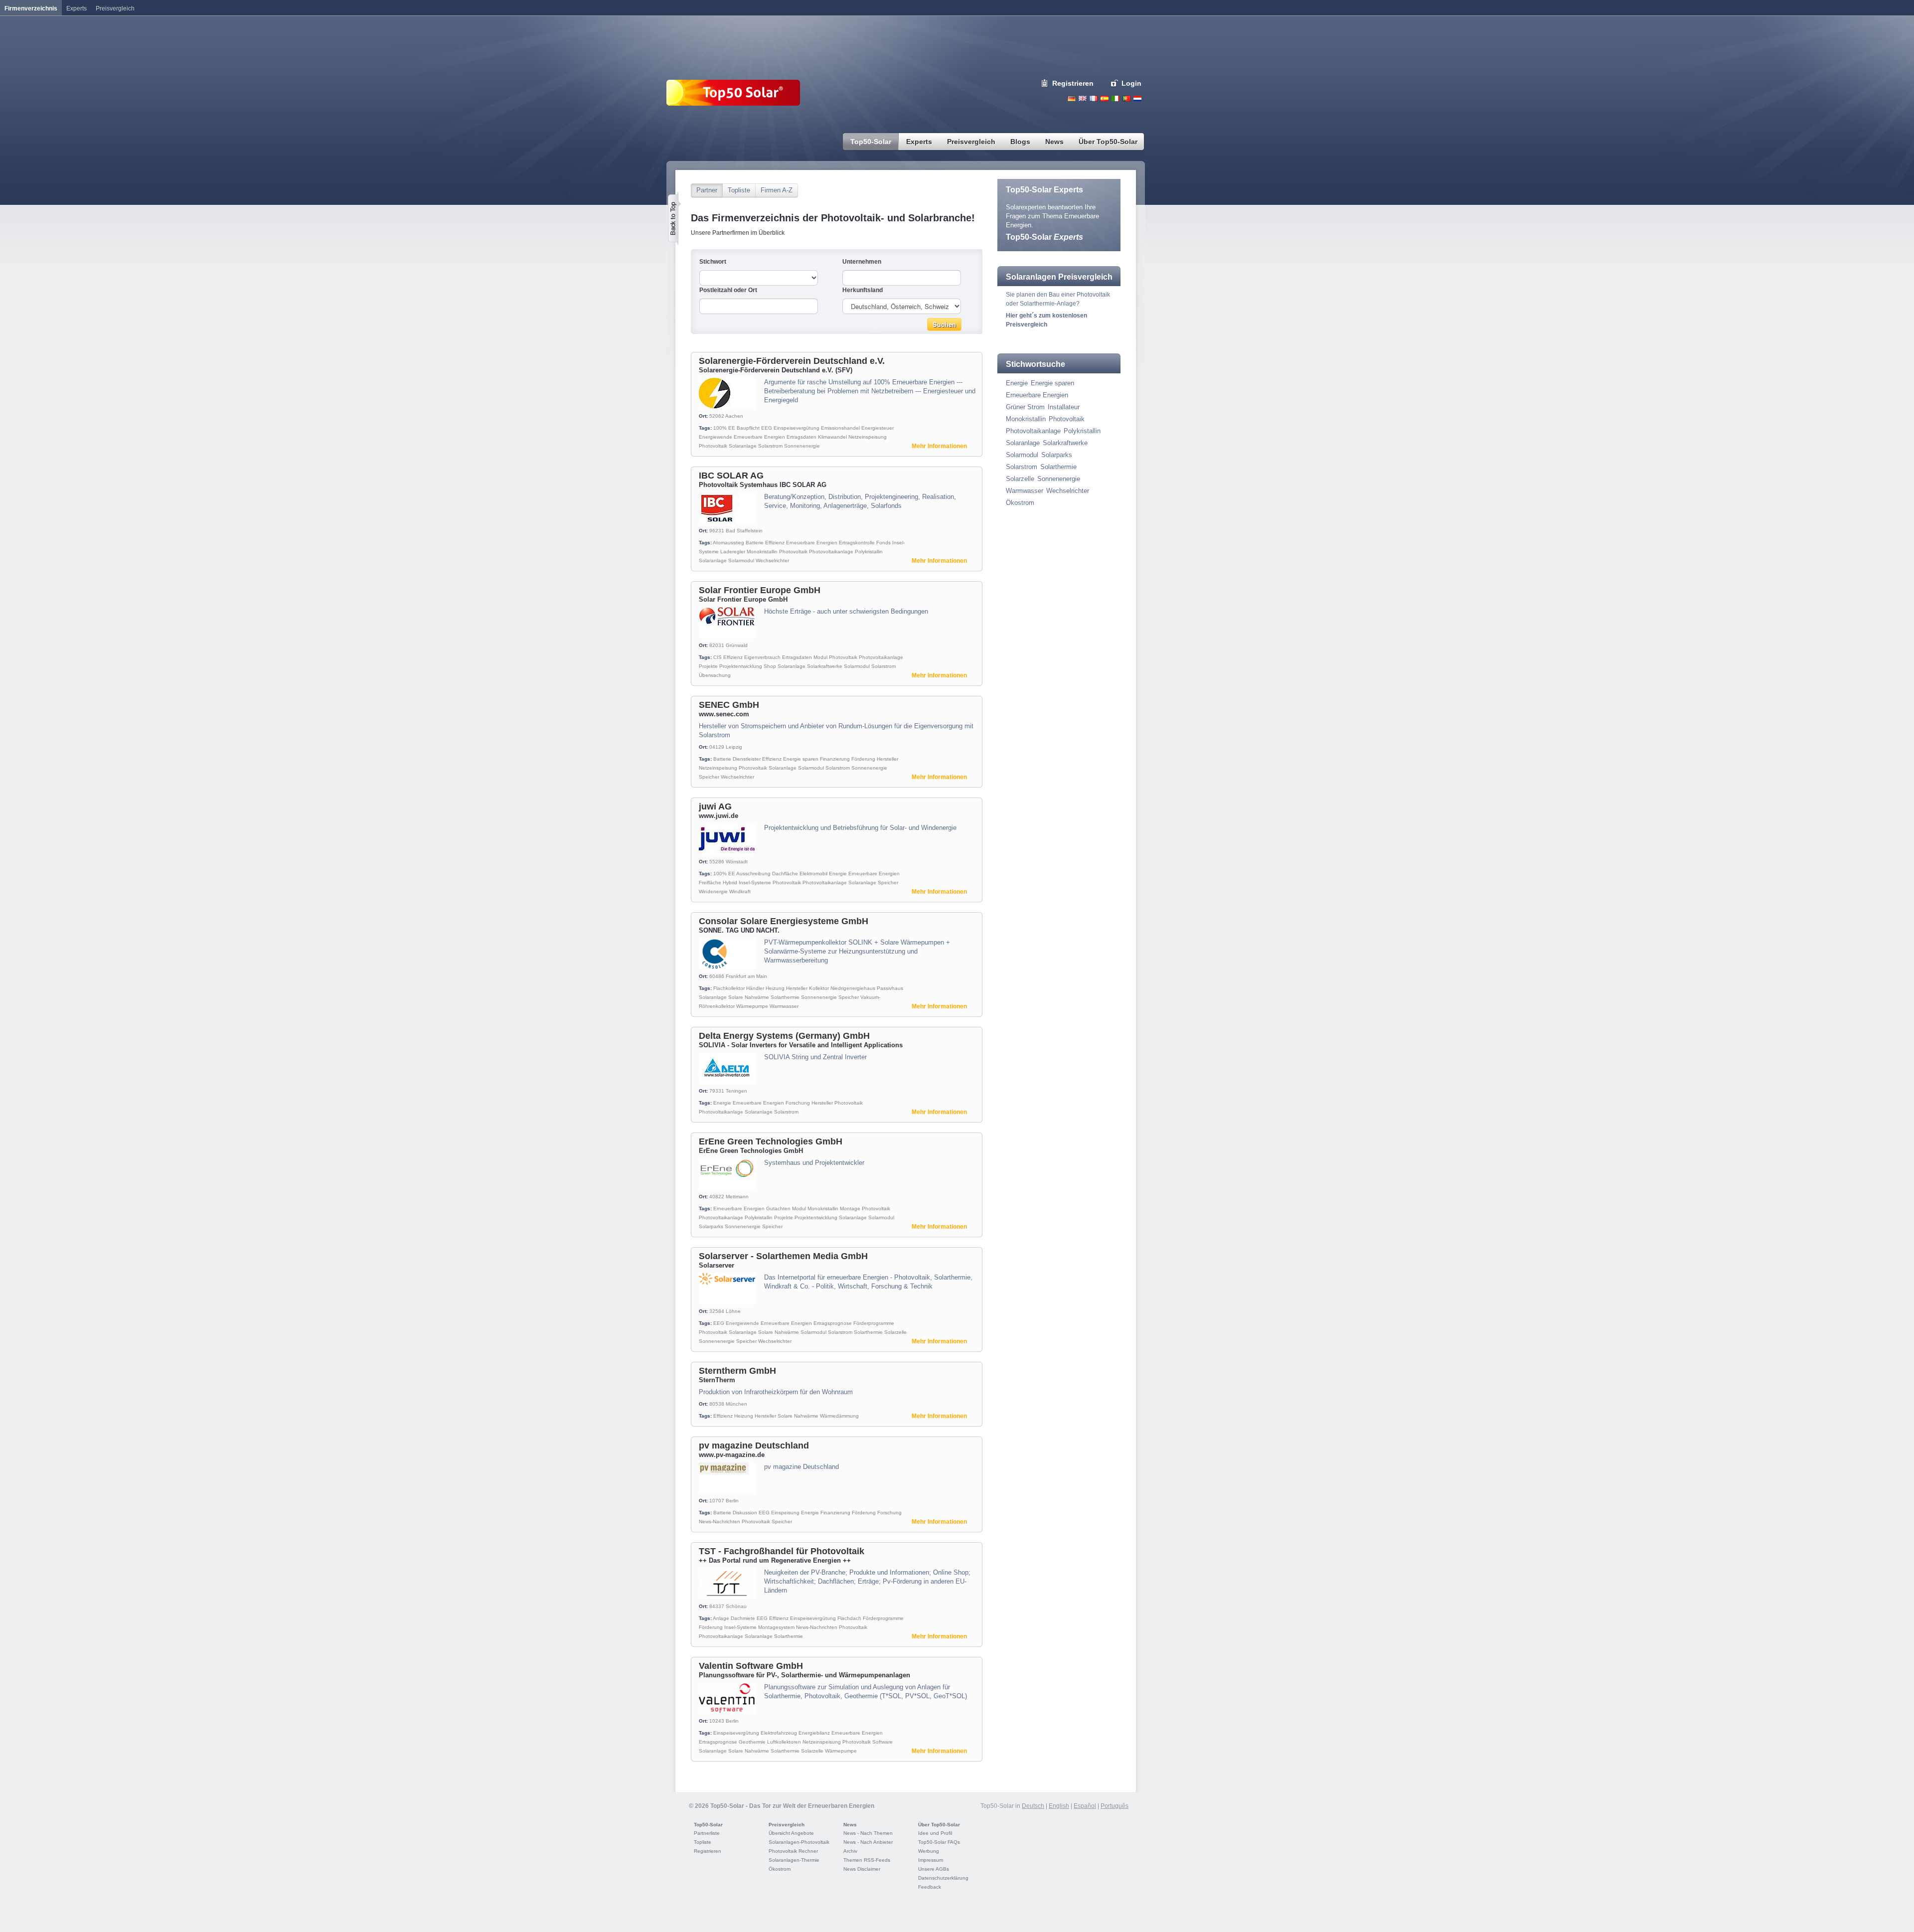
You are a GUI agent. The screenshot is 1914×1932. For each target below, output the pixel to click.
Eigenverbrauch (762, 657)
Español (1085, 1806)
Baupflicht (748, 428)
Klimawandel (832, 437)
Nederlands (1137, 98)
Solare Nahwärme (749, 997)
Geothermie (752, 1742)
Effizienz (775, 543)
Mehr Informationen (939, 446)
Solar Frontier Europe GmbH (760, 590)
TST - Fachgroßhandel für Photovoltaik (782, 1551)
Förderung (863, 759)
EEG (767, 428)
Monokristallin (762, 552)
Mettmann (737, 1197)
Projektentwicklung (741, 666)
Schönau (736, 1606)
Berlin (732, 1501)
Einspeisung (785, 1513)
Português (1115, 1806)
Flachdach (849, 1618)
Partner (707, 190)
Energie (838, 874)
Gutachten (778, 1208)
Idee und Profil (935, 1833)
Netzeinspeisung (868, 437)
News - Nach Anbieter (868, 1842)
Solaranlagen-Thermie (794, 1860)
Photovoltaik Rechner (793, 1851)
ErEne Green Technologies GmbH (771, 1141)
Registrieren (1073, 83)
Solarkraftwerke (825, 666)
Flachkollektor (729, 988)
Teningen (736, 1091)
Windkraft (740, 891)
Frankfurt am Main (746, 976)
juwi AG (715, 806)
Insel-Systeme (755, 883)
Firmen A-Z (777, 190)
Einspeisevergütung (797, 428)
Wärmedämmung (839, 1416)
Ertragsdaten (801, 437)
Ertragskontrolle (857, 543)
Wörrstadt (737, 862)
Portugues (1126, 98)
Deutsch (1072, 98)
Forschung (798, 1103)
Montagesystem (776, 1627)
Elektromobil (813, 874)
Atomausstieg (728, 543)
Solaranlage (743, 446)
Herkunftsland (863, 290)
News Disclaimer (862, 1869)
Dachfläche (785, 874)
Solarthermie (785, 997)
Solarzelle (895, 1332)
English (1083, 98)
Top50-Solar (1044, 237)
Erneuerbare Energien (759, 437)
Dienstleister (747, 759)
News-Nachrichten (719, 1522)
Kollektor (819, 988)
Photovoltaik (713, 446)
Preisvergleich (787, 1825)
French (1094, 98)
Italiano (1116, 98)
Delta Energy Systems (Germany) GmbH (784, 1036)
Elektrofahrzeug (779, 1733)
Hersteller (887, 759)
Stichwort (713, 262)
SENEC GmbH (729, 705)
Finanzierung (835, 759)
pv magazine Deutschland (754, 1446)
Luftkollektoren (784, 1742)
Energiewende (716, 437)
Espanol (1105, 98)
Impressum (931, 1860)
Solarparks (711, 1226)
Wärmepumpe (752, 1006)
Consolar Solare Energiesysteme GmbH (784, 921)
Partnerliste (707, 1833)
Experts (77, 8)
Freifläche (710, 883)
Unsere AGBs (934, 1869)
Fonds (883, 543)
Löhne (733, 1311)
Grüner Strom (1025, 407)
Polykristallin (869, 552)
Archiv (850, 1851)
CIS (718, 657)
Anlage (721, 1618)
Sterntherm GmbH (737, 1371)
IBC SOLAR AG (731, 476)
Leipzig (734, 747)
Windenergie (713, 891)
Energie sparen (801, 759)
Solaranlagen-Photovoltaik (799, 1842)
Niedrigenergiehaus (853, 988)
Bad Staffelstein (744, 531)
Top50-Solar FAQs (939, 1842)
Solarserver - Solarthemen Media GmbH (783, 1256)
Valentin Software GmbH (751, 1666)
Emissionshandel (840, 428)
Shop (770, 666)
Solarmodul (741, 561)
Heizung (775, 988)
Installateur (1064, 407)
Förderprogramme (874, 1323)
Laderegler (733, 552)
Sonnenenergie (802, 446)
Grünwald (737, 645)
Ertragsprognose (833, 1323)
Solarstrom (770, 446)
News (850, 1825)
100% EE (724, 428)
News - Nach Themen (868, 1833)
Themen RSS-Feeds (867, 1860)
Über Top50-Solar (939, 1825)
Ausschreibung (753, 874)
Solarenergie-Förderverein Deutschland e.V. (792, 361)
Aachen (734, 416)
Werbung (929, 1851)
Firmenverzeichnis (31, 8)
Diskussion (745, 1513)
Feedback (930, 1887)
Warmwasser (784, 1006)
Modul (820, 657)
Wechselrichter (772, 561)
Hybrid (730, 883)
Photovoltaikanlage (831, 552)
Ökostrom (1020, 503)
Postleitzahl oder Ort (728, 290)
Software (882, 1742)
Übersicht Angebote (791, 1833)
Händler (755, 988)
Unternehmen (862, 262)
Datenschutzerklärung (943, 1878)
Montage (850, 1208)
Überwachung (715, 675)
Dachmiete (743, 1618)
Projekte (708, 666)
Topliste (739, 190)
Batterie (755, 543)
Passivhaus (890, 988)
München (736, 1404)
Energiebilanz (814, 1733)
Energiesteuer (877, 428)
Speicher (709, 777)
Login (1131, 83)
